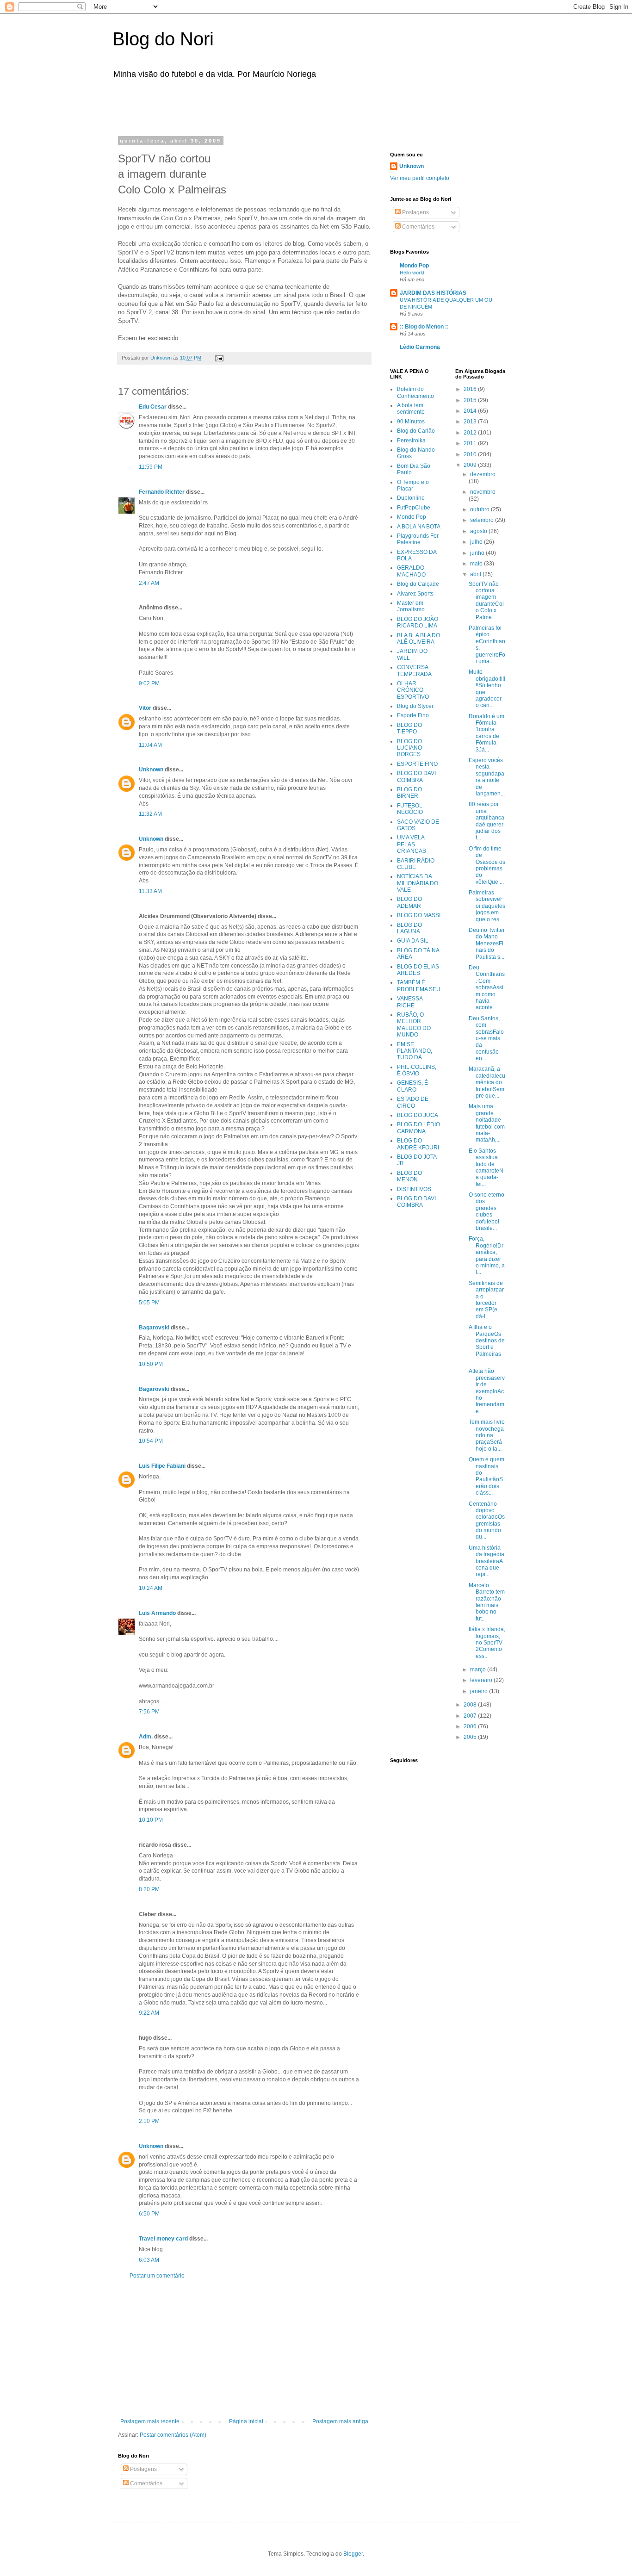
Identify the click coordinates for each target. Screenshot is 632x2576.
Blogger (353, 2554)
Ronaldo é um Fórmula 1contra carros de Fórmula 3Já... (486, 733)
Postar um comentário (157, 2276)
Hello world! (413, 273)
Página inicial (246, 2421)
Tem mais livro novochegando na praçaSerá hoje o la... (487, 1435)
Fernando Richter (162, 492)
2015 (471, 400)
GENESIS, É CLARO (412, 1086)
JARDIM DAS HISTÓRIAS (433, 293)
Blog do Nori (163, 39)
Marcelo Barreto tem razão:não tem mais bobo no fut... (487, 1602)
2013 (471, 422)
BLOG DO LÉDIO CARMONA (418, 1128)
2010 (471, 454)
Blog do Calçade (418, 584)
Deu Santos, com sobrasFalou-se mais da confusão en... (486, 1038)
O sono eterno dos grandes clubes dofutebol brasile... (486, 1211)
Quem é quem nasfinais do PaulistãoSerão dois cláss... (486, 1476)
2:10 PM (149, 2121)
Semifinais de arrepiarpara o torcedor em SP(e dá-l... (486, 1300)
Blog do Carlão (416, 431)
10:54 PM (151, 1441)
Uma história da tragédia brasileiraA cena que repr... (486, 1561)
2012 (471, 433)
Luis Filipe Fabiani (162, 1466)
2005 (471, 1737)
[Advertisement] (235, 106)
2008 (471, 1705)
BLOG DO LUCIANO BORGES (409, 748)
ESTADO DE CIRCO (413, 1102)
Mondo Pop (414, 266)
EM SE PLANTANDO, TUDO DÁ (415, 1051)
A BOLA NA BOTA (419, 527)
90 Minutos (411, 422)
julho (477, 542)
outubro (480, 509)
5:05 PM (149, 1303)
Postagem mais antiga (340, 2421)
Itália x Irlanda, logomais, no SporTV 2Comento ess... (487, 1643)
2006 (471, 1726)
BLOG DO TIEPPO (409, 728)
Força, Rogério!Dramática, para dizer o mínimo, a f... (487, 1255)
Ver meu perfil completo (420, 178)
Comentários (146, 2483)
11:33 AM (150, 891)
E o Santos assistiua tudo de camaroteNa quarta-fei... (486, 1167)
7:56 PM (149, 1712)
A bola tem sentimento (411, 409)
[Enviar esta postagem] (219, 358)
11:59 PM (151, 467)
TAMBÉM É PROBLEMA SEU (419, 986)
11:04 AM (150, 745)
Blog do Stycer (415, 706)
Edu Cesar (153, 407)
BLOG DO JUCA (418, 1115)
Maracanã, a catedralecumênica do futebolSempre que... (487, 1082)
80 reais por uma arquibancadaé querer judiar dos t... (486, 821)
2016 (471, 389)
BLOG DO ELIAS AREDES (418, 970)
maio (477, 564)
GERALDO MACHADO (411, 571)
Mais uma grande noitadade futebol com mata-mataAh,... (487, 1123)
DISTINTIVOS (414, 1189)
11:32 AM (150, 814)
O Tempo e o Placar (413, 485)
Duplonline (411, 498)
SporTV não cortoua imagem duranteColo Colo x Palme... (486, 601)
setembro (483, 520)
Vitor (145, 708)
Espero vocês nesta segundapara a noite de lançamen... (487, 777)
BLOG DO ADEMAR (409, 902)
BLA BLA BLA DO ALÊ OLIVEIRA (418, 639)
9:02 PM (149, 683)
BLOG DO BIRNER (409, 793)
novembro (483, 492)
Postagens (143, 2469)
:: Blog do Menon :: (424, 327)
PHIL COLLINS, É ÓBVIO (417, 1070)
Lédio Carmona (420, 347)
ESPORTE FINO (417, 764)
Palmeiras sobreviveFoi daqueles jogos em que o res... (487, 906)
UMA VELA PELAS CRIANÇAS (412, 844)
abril (476, 574)
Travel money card (163, 2239)
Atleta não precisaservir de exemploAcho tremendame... (487, 1391)
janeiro (480, 1691)
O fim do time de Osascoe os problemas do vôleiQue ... (487, 865)
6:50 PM (149, 2214)
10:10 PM (151, 1820)
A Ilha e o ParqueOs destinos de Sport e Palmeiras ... (487, 1344)
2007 (471, 1716)
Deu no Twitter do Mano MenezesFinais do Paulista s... (487, 943)
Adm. (146, 1737)
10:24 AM (151, 1588)
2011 (471, 443)
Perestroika (411, 441)
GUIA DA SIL (413, 941)
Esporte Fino (413, 715)
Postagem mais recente (150, 2421)
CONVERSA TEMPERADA (414, 670)
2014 (471, 411)
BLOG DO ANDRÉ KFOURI (418, 1144)
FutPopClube (414, 508)
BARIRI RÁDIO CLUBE (416, 864)
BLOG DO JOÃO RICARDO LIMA (418, 622)
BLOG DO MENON (409, 1176)
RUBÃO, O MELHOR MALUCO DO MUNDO (414, 1025)
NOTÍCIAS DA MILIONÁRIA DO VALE (418, 883)
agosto (479, 531)
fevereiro (482, 1680)
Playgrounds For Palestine (418, 539)
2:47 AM (149, 583)
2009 (471, 465)
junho (478, 553)
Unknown (151, 770)
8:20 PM (149, 1889)
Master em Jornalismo (411, 606)
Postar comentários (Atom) (173, 2435)
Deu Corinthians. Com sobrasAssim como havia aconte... (487, 987)
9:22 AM (149, 2013)
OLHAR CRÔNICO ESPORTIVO (413, 690)
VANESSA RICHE (410, 1002)
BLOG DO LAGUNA (409, 928)
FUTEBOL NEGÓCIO (410, 809)
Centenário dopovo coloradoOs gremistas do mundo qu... (487, 1521)
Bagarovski (154, 1328)
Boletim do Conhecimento (415, 392)
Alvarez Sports (415, 594)
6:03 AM (149, 2260)
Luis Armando (157, 1613)
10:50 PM (151, 1364)
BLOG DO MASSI (419, 915)
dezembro (483, 474)
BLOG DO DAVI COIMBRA (416, 776)
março (479, 1670)
